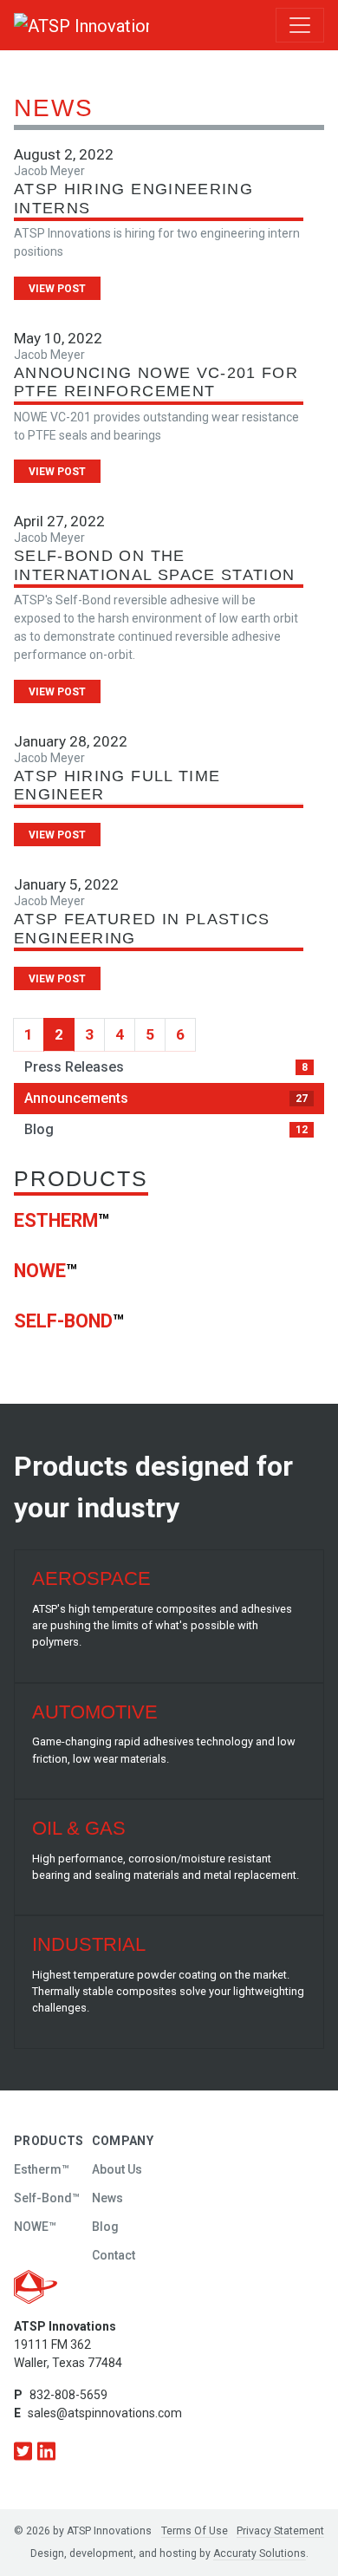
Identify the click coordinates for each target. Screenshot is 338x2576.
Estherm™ (42, 2169)
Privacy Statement (280, 2531)
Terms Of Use (195, 2531)
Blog (166, 1129)
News (107, 2198)
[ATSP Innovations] (49, 25)
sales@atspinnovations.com (105, 2413)
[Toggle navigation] (300, 25)
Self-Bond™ (47, 2198)
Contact (114, 2255)
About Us (117, 2169)
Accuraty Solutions (260, 2553)
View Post (57, 289)
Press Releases (166, 1067)
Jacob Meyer (49, 171)
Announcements (166, 1098)
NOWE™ (35, 2227)
